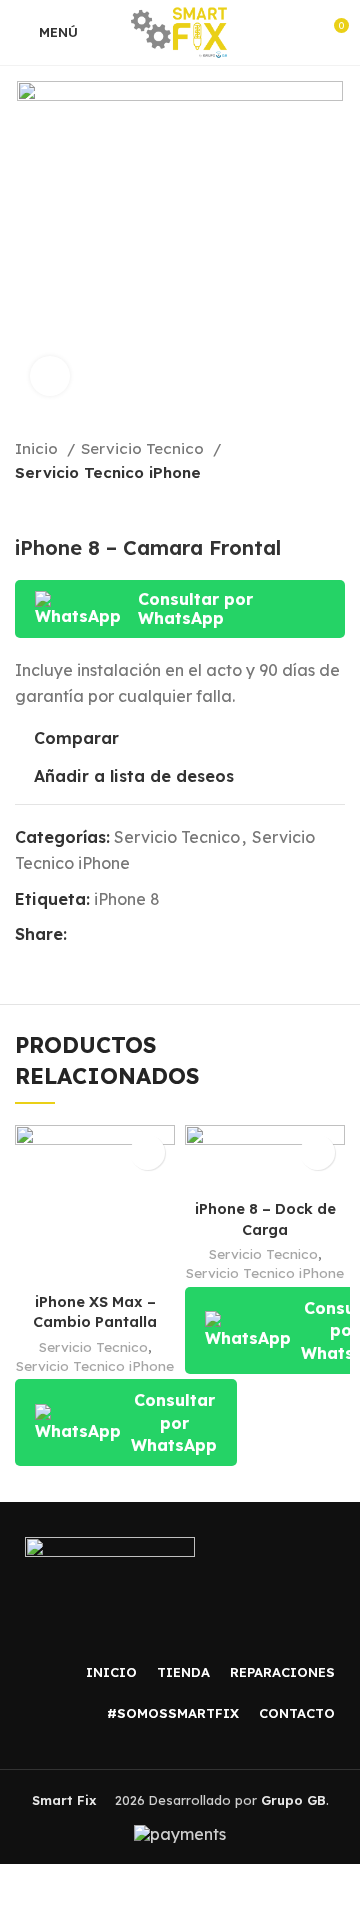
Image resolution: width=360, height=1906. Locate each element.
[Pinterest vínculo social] (129, 935)
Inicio (38, 448)
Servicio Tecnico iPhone (108, 472)
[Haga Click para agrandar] (50, 376)
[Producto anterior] (295, 506)
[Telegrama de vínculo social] (175, 935)
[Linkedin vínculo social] (152, 935)
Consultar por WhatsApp (195, 608)
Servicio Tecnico (144, 448)
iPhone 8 (127, 899)
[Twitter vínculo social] (106, 935)
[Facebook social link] (83, 935)
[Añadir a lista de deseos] (147, 1152)
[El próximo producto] (335, 506)
